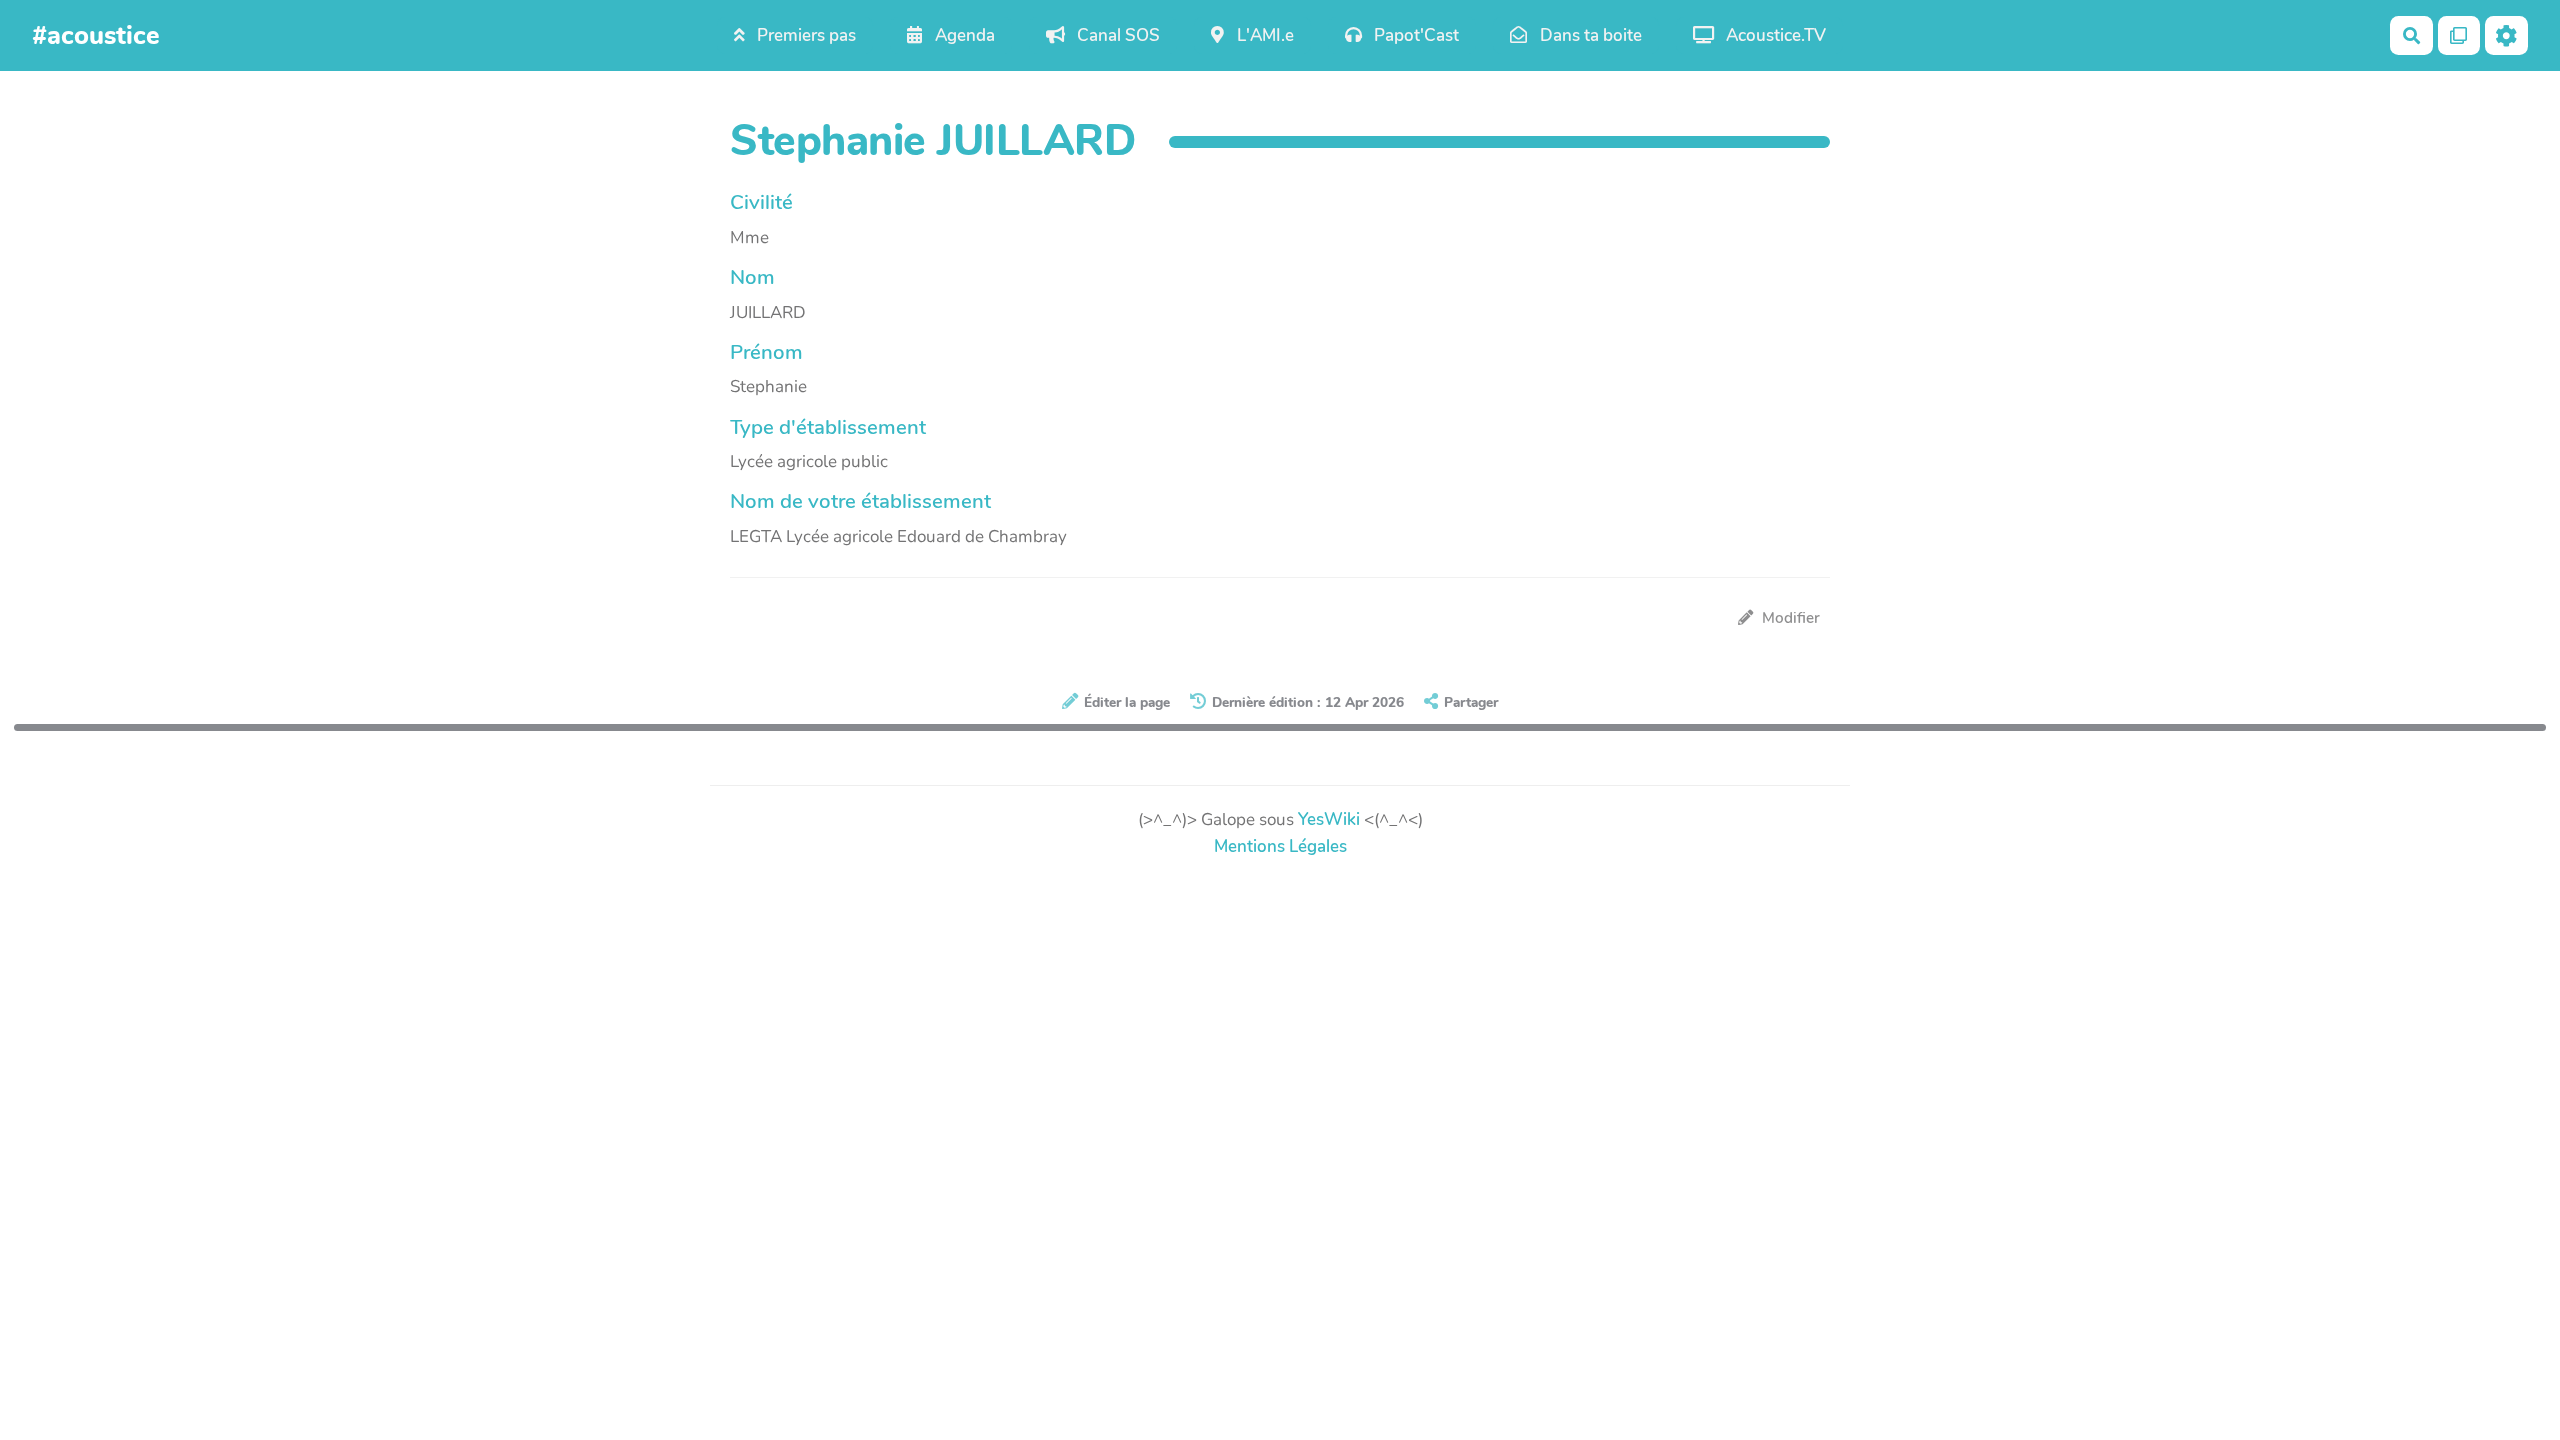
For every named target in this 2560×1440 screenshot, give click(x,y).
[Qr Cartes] (2459, 35)
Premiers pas (804, 35)
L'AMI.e (1263, 35)
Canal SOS (1116, 35)
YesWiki (1329, 819)
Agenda (963, 35)
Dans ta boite (1589, 35)
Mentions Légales (1280, 846)
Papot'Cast (1414, 35)
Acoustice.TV (1774, 35)
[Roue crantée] (2506, 35)
